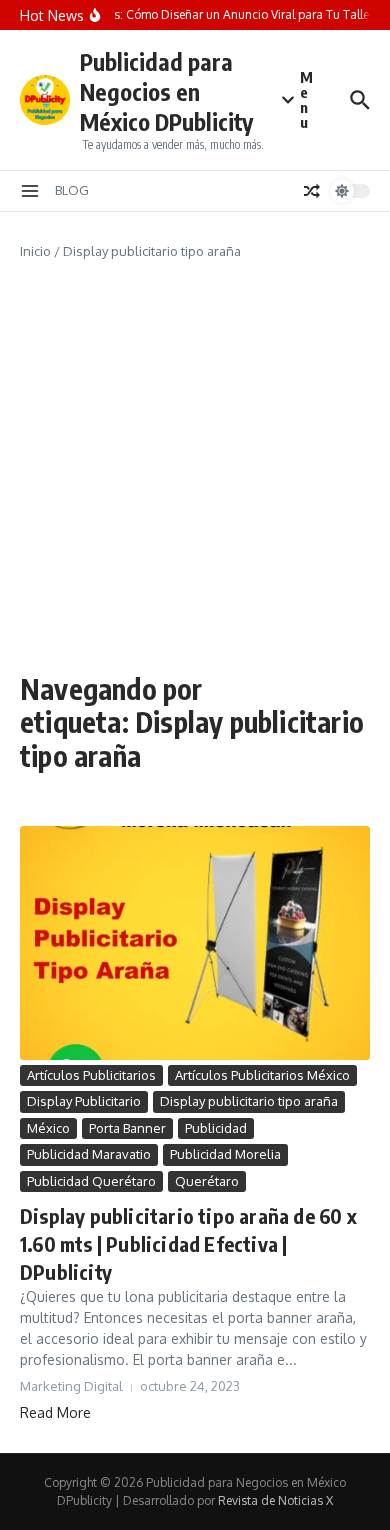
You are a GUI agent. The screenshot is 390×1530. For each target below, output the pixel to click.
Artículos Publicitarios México (262, 1075)
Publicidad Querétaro (91, 1181)
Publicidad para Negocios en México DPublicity (166, 91)
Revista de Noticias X (275, 1500)
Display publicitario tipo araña (249, 1101)
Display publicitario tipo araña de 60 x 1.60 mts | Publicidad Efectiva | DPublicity (188, 1243)
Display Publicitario (84, 1101)
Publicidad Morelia (225, 1154)
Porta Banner (127, 1128)
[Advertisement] (195, 467)
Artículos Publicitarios (91, 1075)
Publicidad (216, 1128)
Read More (55, 1412)
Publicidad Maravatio (89, 1154)
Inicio (35, 251)
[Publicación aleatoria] (312, 191)
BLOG (72, 190)
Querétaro (207, 1181)
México (48, 1128)
